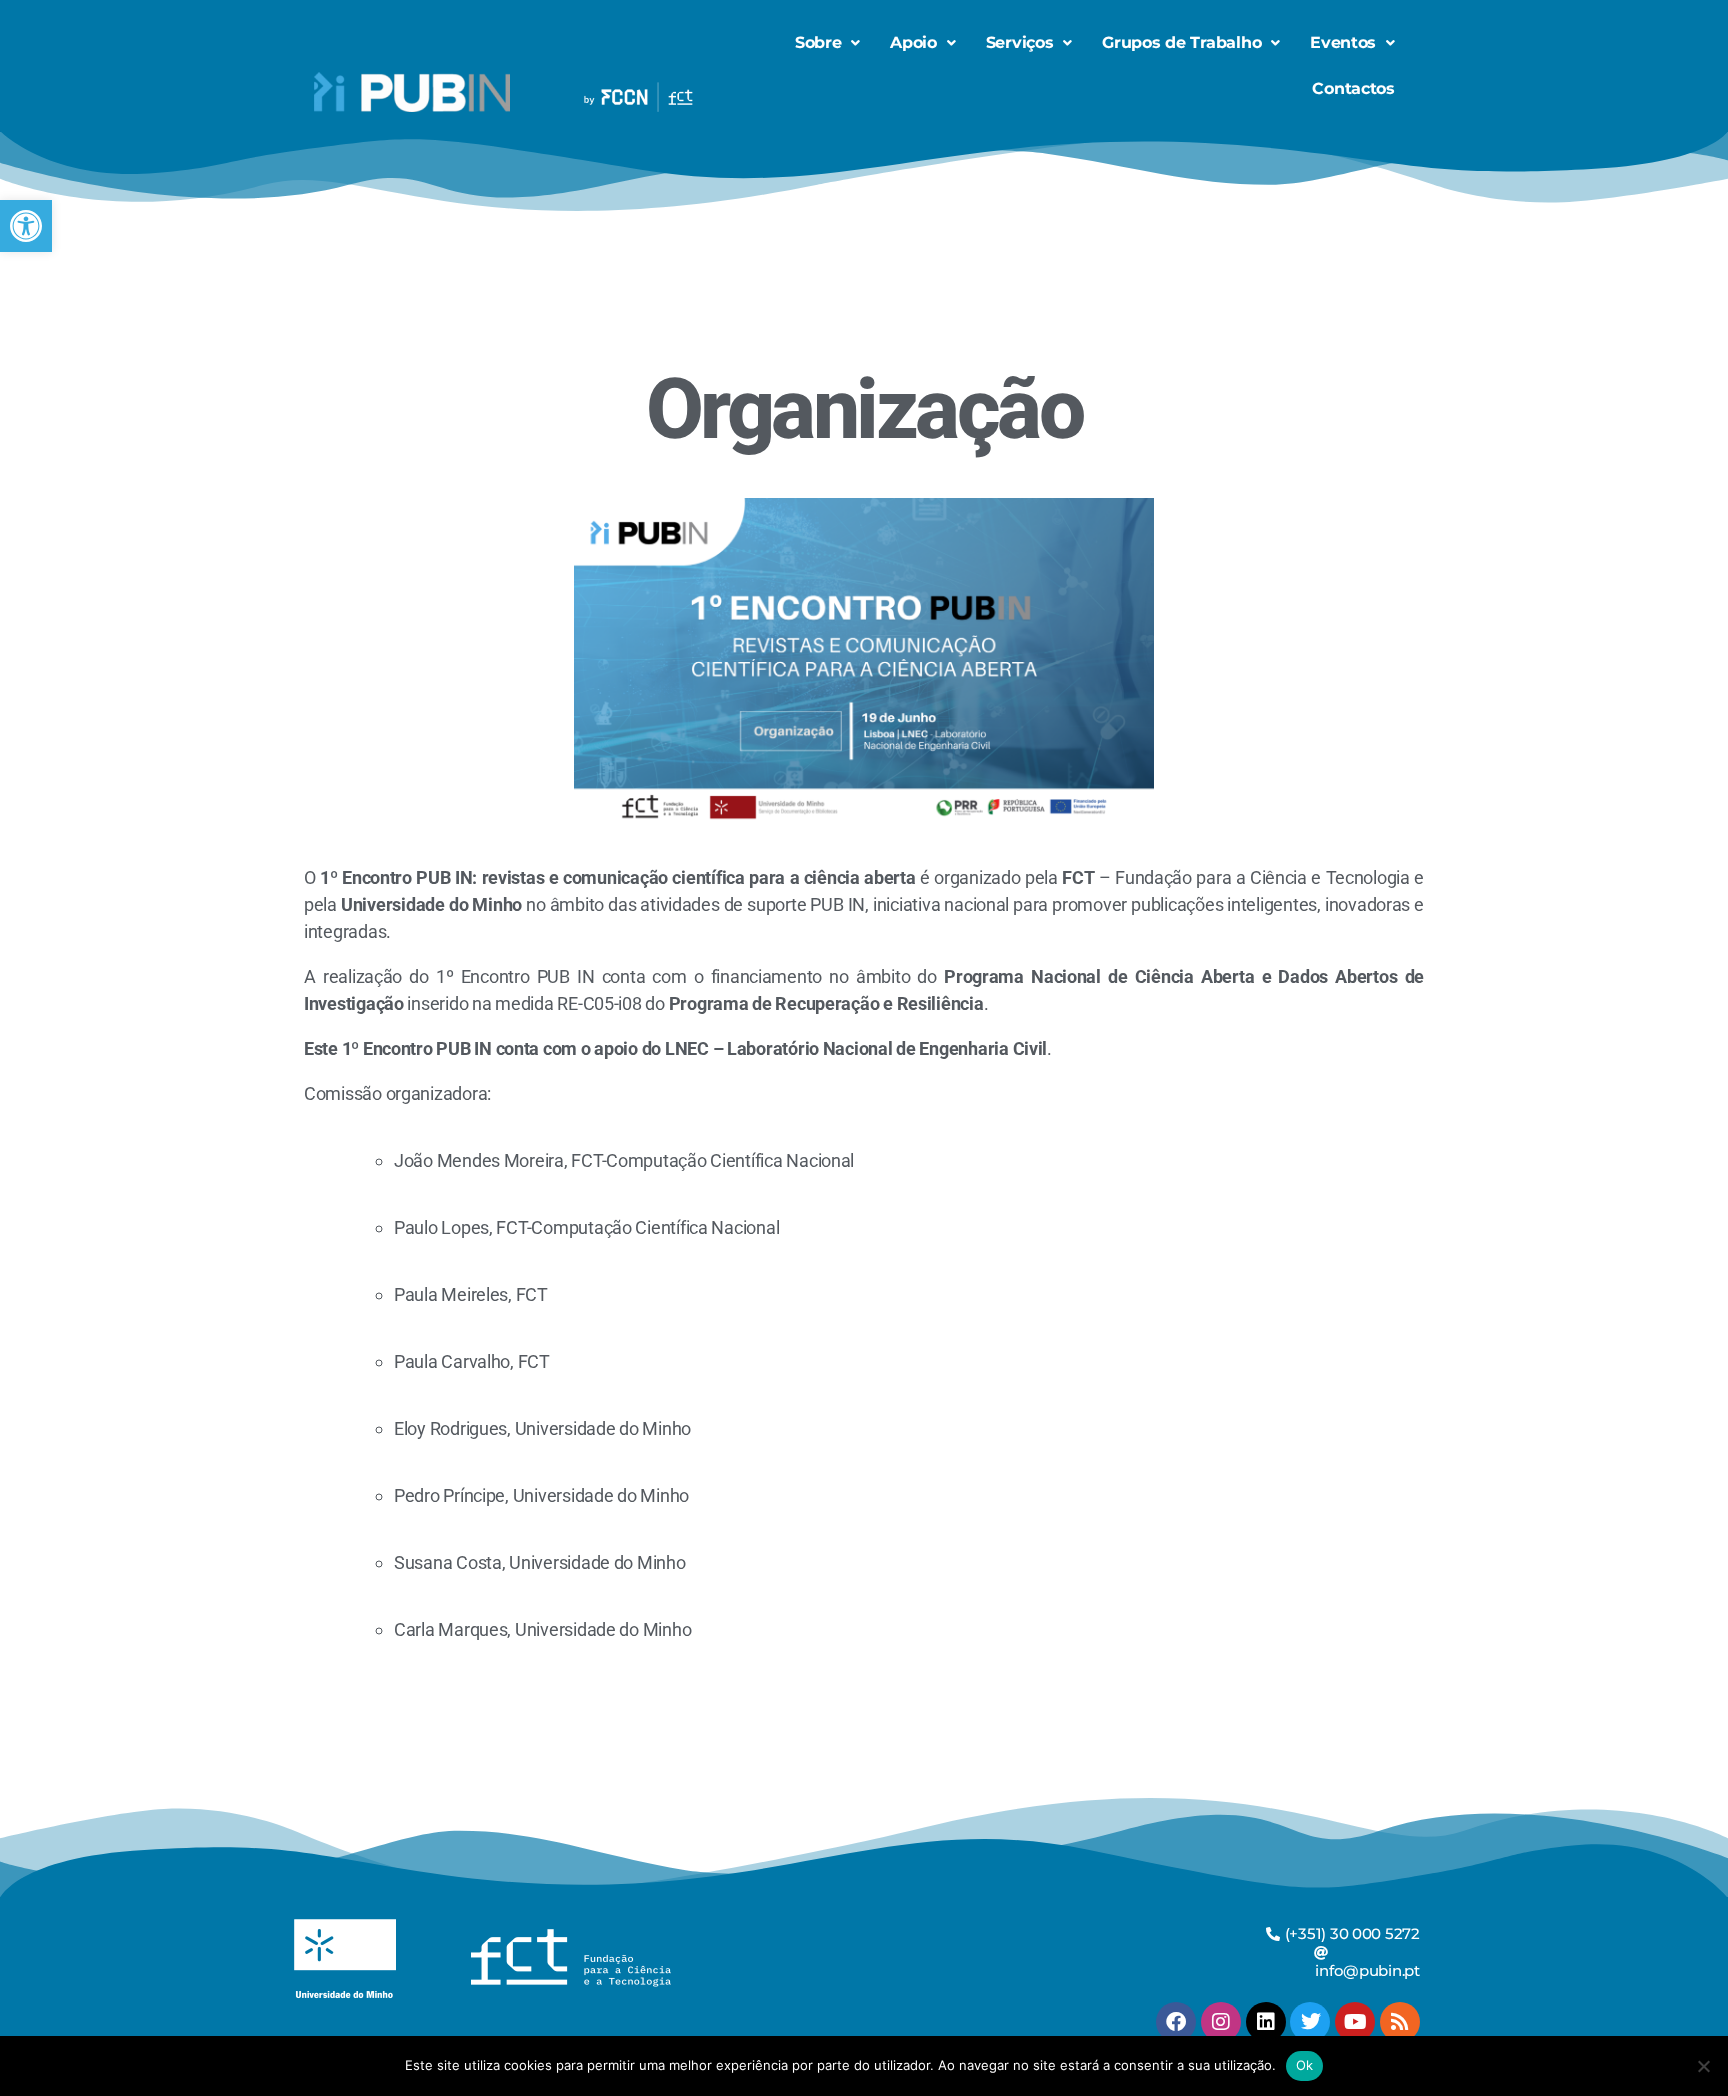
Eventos (1343, 42)
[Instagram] (1221, 2022)
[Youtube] (1355, 2022)
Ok (1305, 2065)
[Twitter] (1310, 2022)
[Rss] (1400, 2022)
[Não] (1703, 2066)
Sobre (818, 42)
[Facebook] (1176, 2022)
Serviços (1020, 42)
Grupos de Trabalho (1181, 42)
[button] (26, 226)
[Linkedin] (1266, 2022)
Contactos (1353, 88)
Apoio (913, 42)
